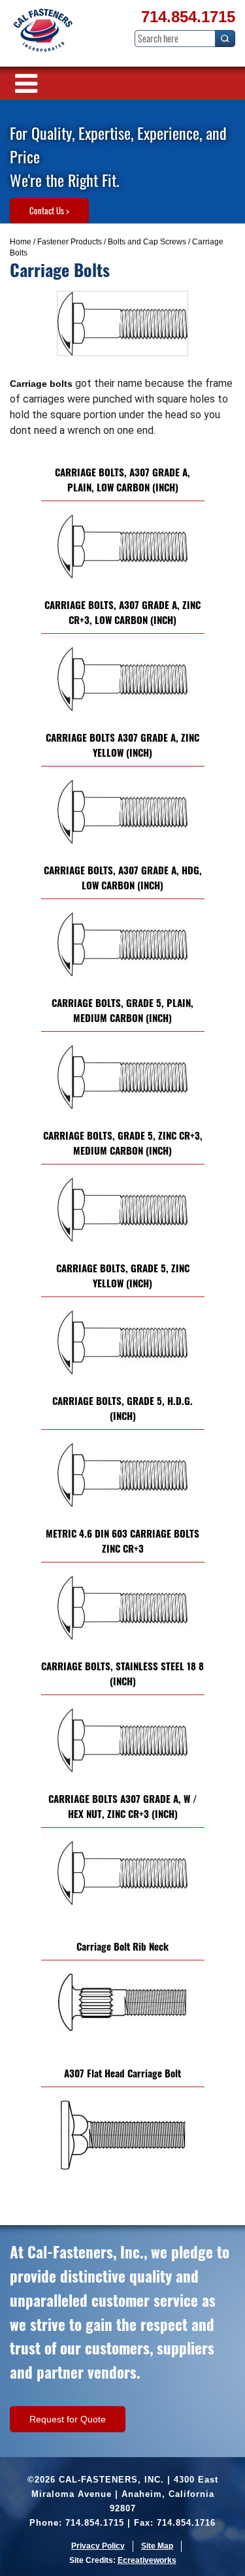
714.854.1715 (188, 17)
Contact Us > (49, 210)
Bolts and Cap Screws (147, 242)
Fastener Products (70, 242)
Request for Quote (68, 2419)
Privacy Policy (98, 2546)
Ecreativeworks (147, 2560)
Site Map (157, 2546)
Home (21, 242)
